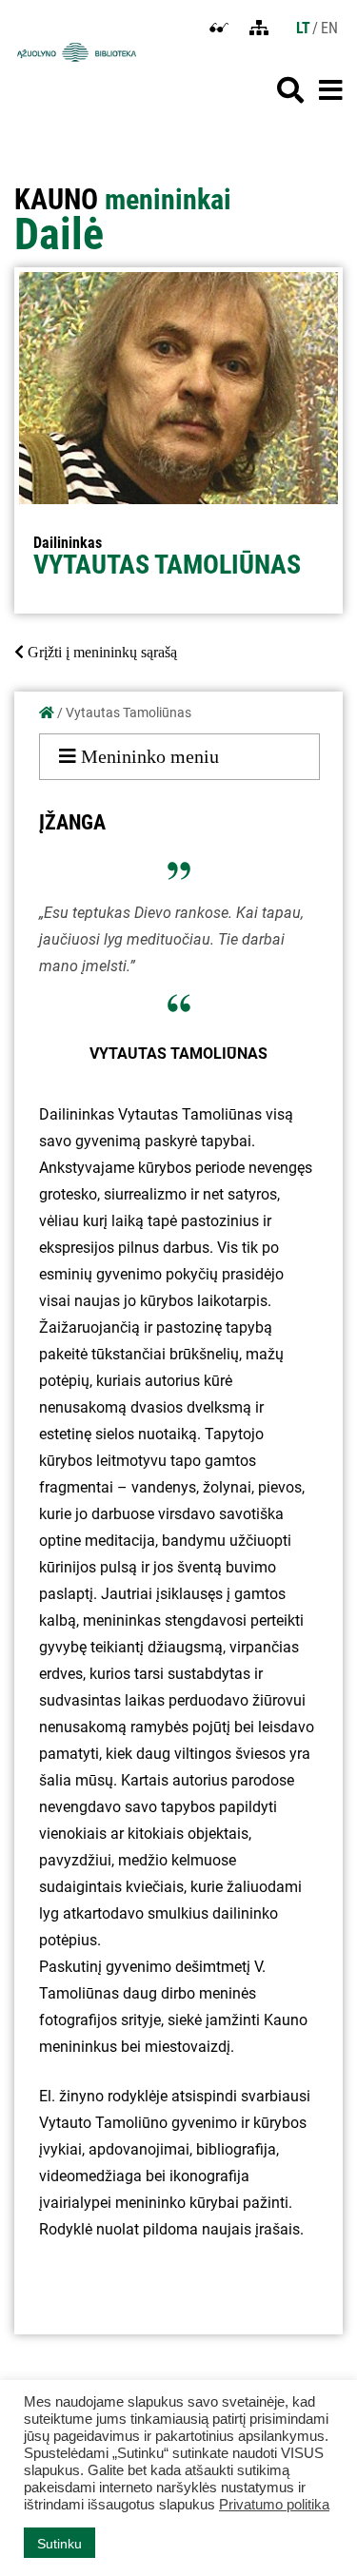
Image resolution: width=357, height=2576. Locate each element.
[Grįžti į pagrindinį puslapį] (47, 712)
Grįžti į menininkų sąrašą (100, 652)
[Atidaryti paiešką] (290, 91)
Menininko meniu (148, 756)
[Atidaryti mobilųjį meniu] (331, 91)
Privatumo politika (274, 2505)
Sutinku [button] (59, 2544)
